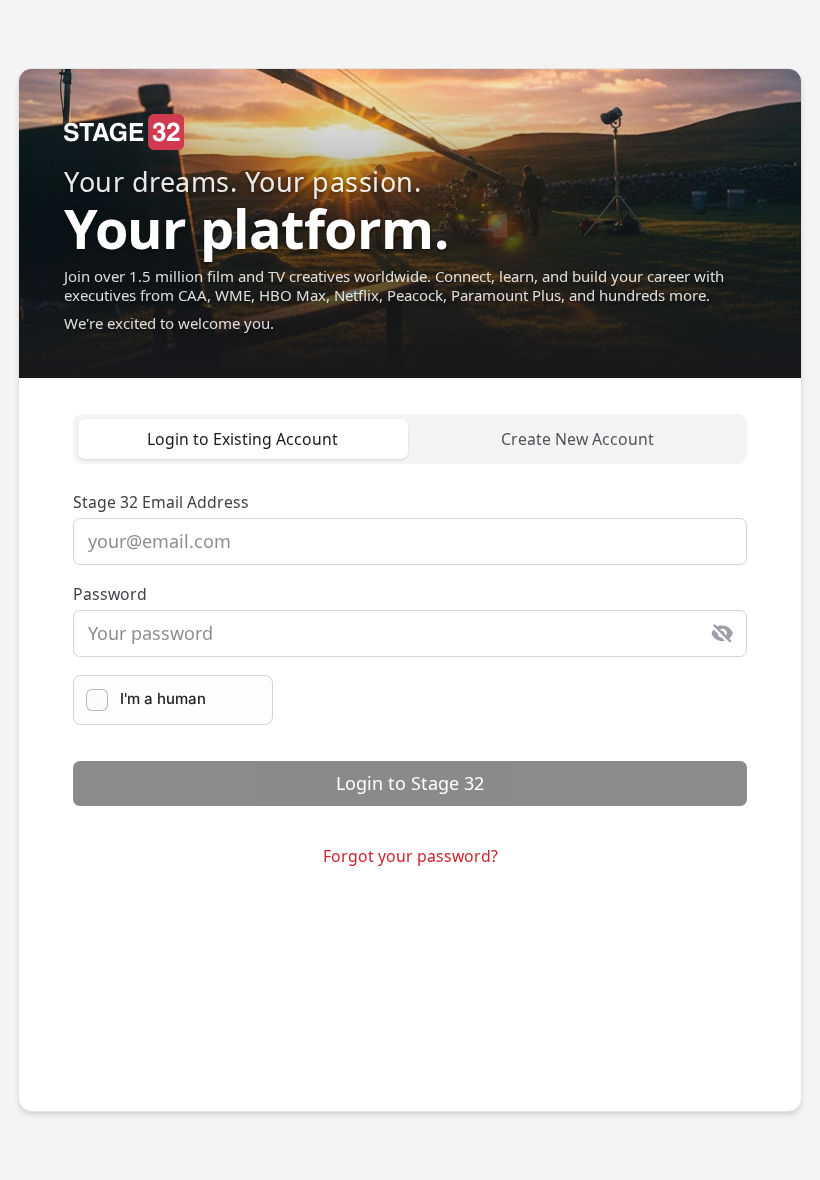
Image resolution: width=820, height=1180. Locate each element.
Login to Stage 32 (410, 783)
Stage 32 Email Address (161, 502)
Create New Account (577, 439)
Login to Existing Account (242, 439)
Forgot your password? (410, 856)
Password (110, 594)
